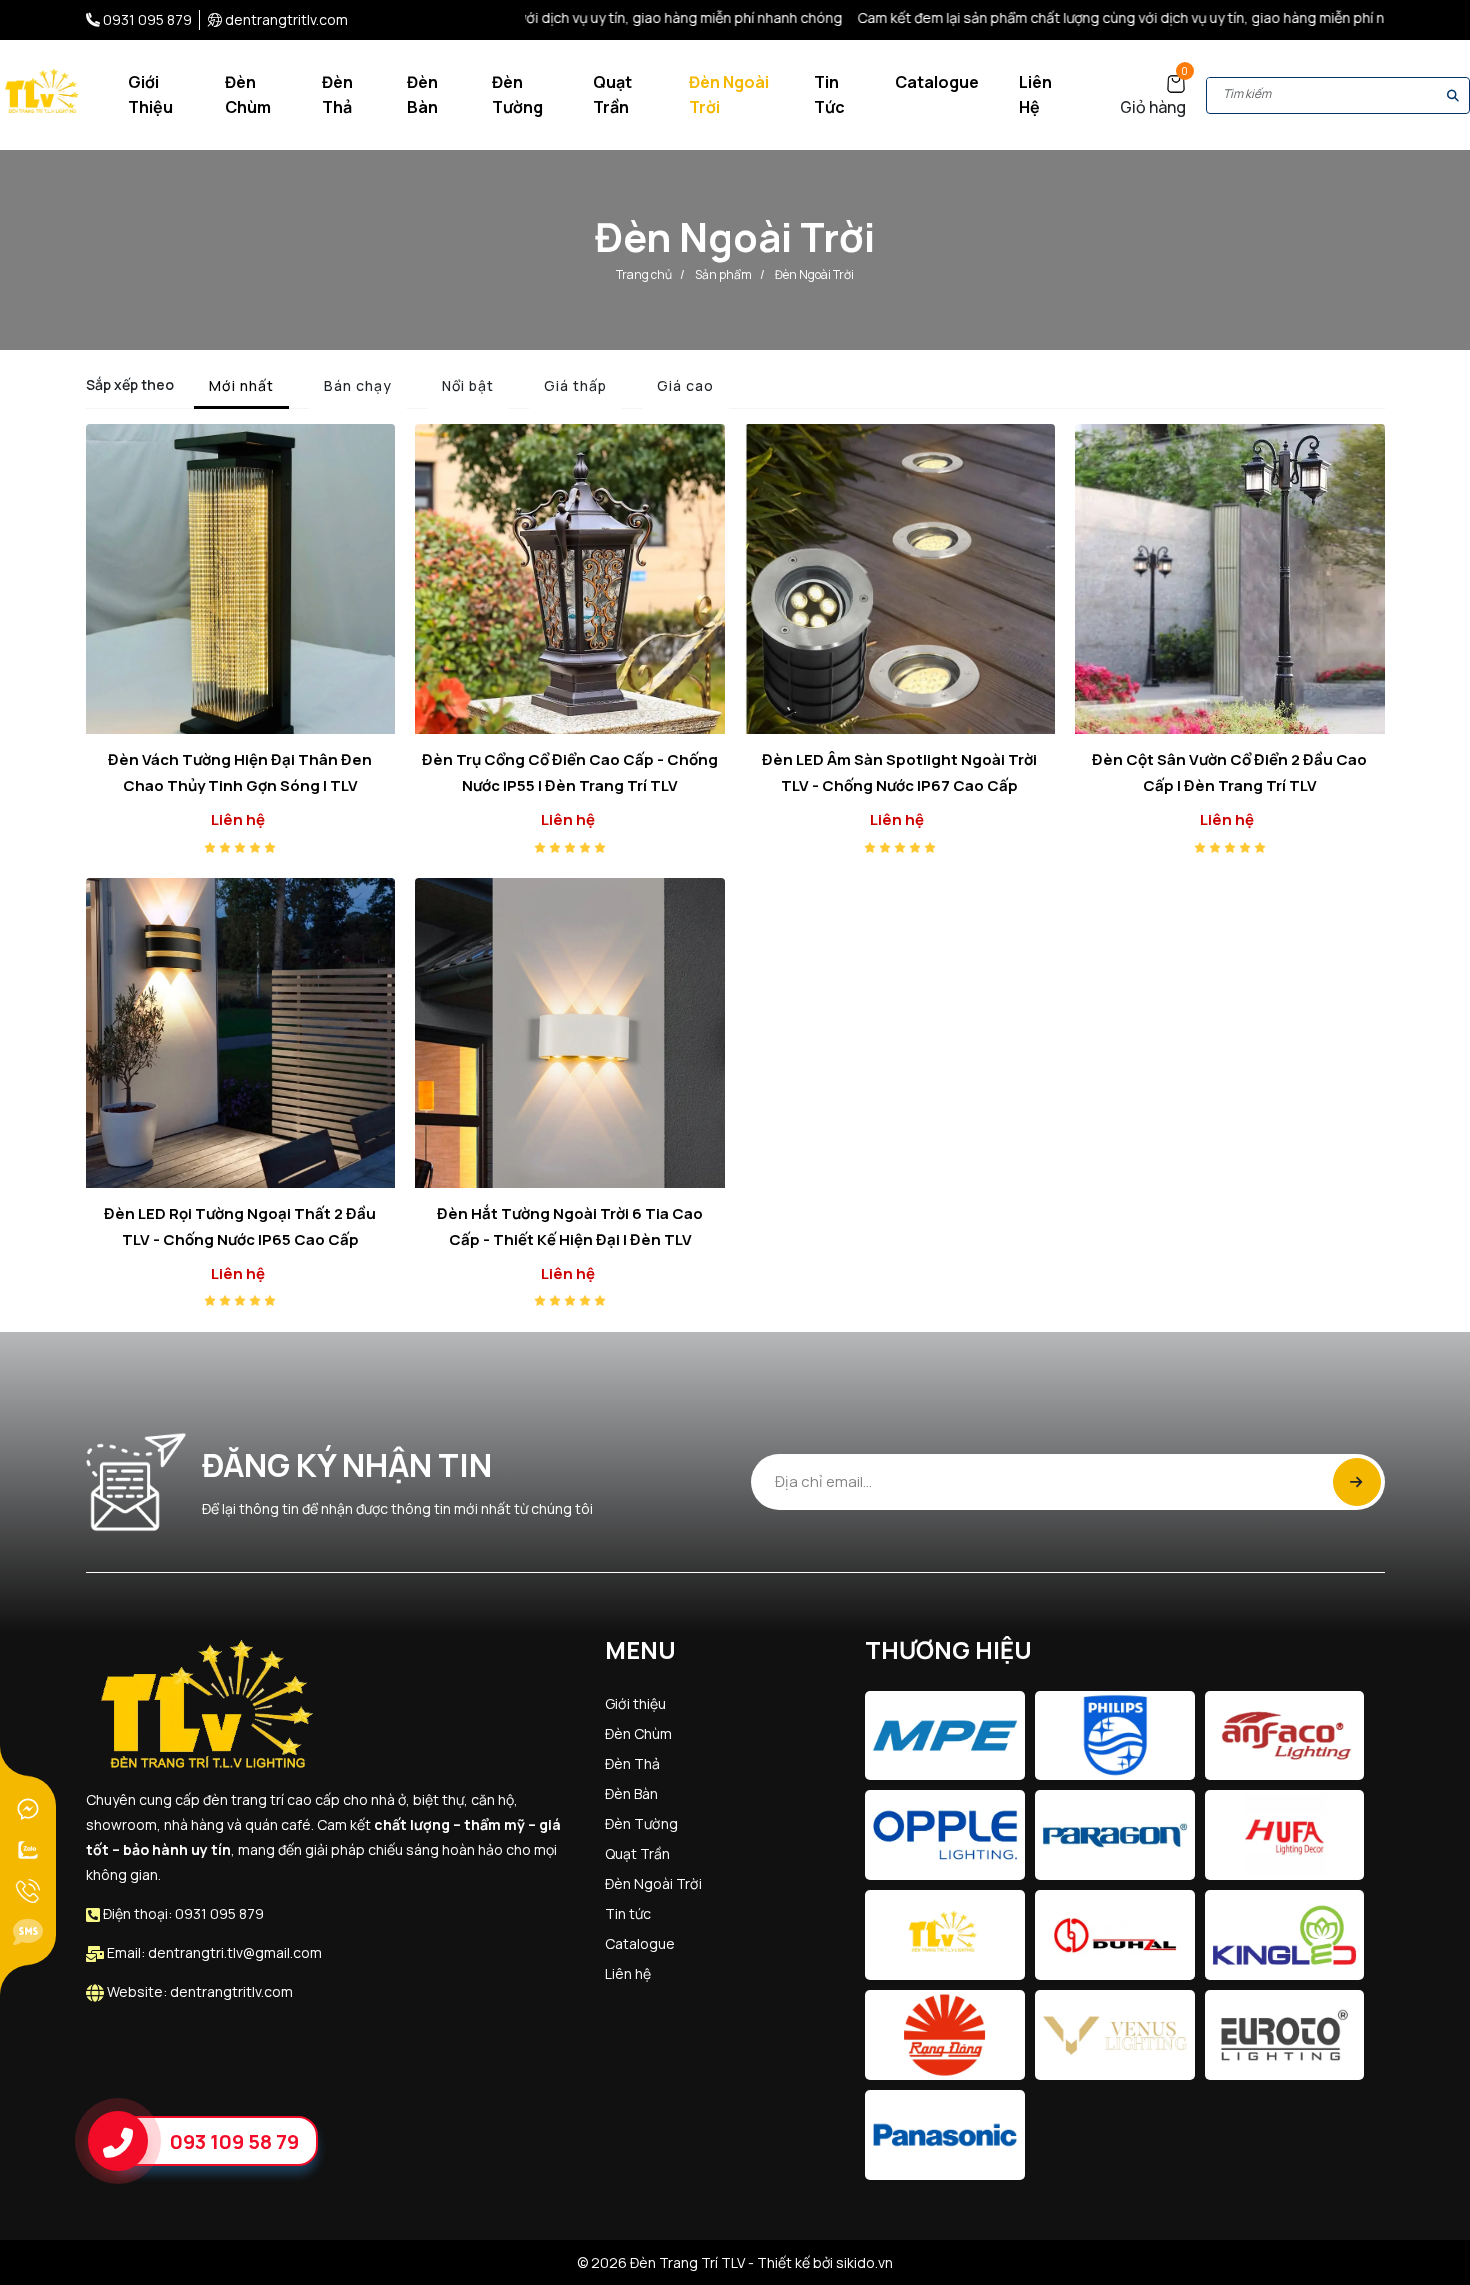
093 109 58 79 (234, 2140)
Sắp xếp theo (130, 384)
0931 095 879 (147, 19)
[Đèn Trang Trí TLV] (44, 93)
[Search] (1453, 95)
